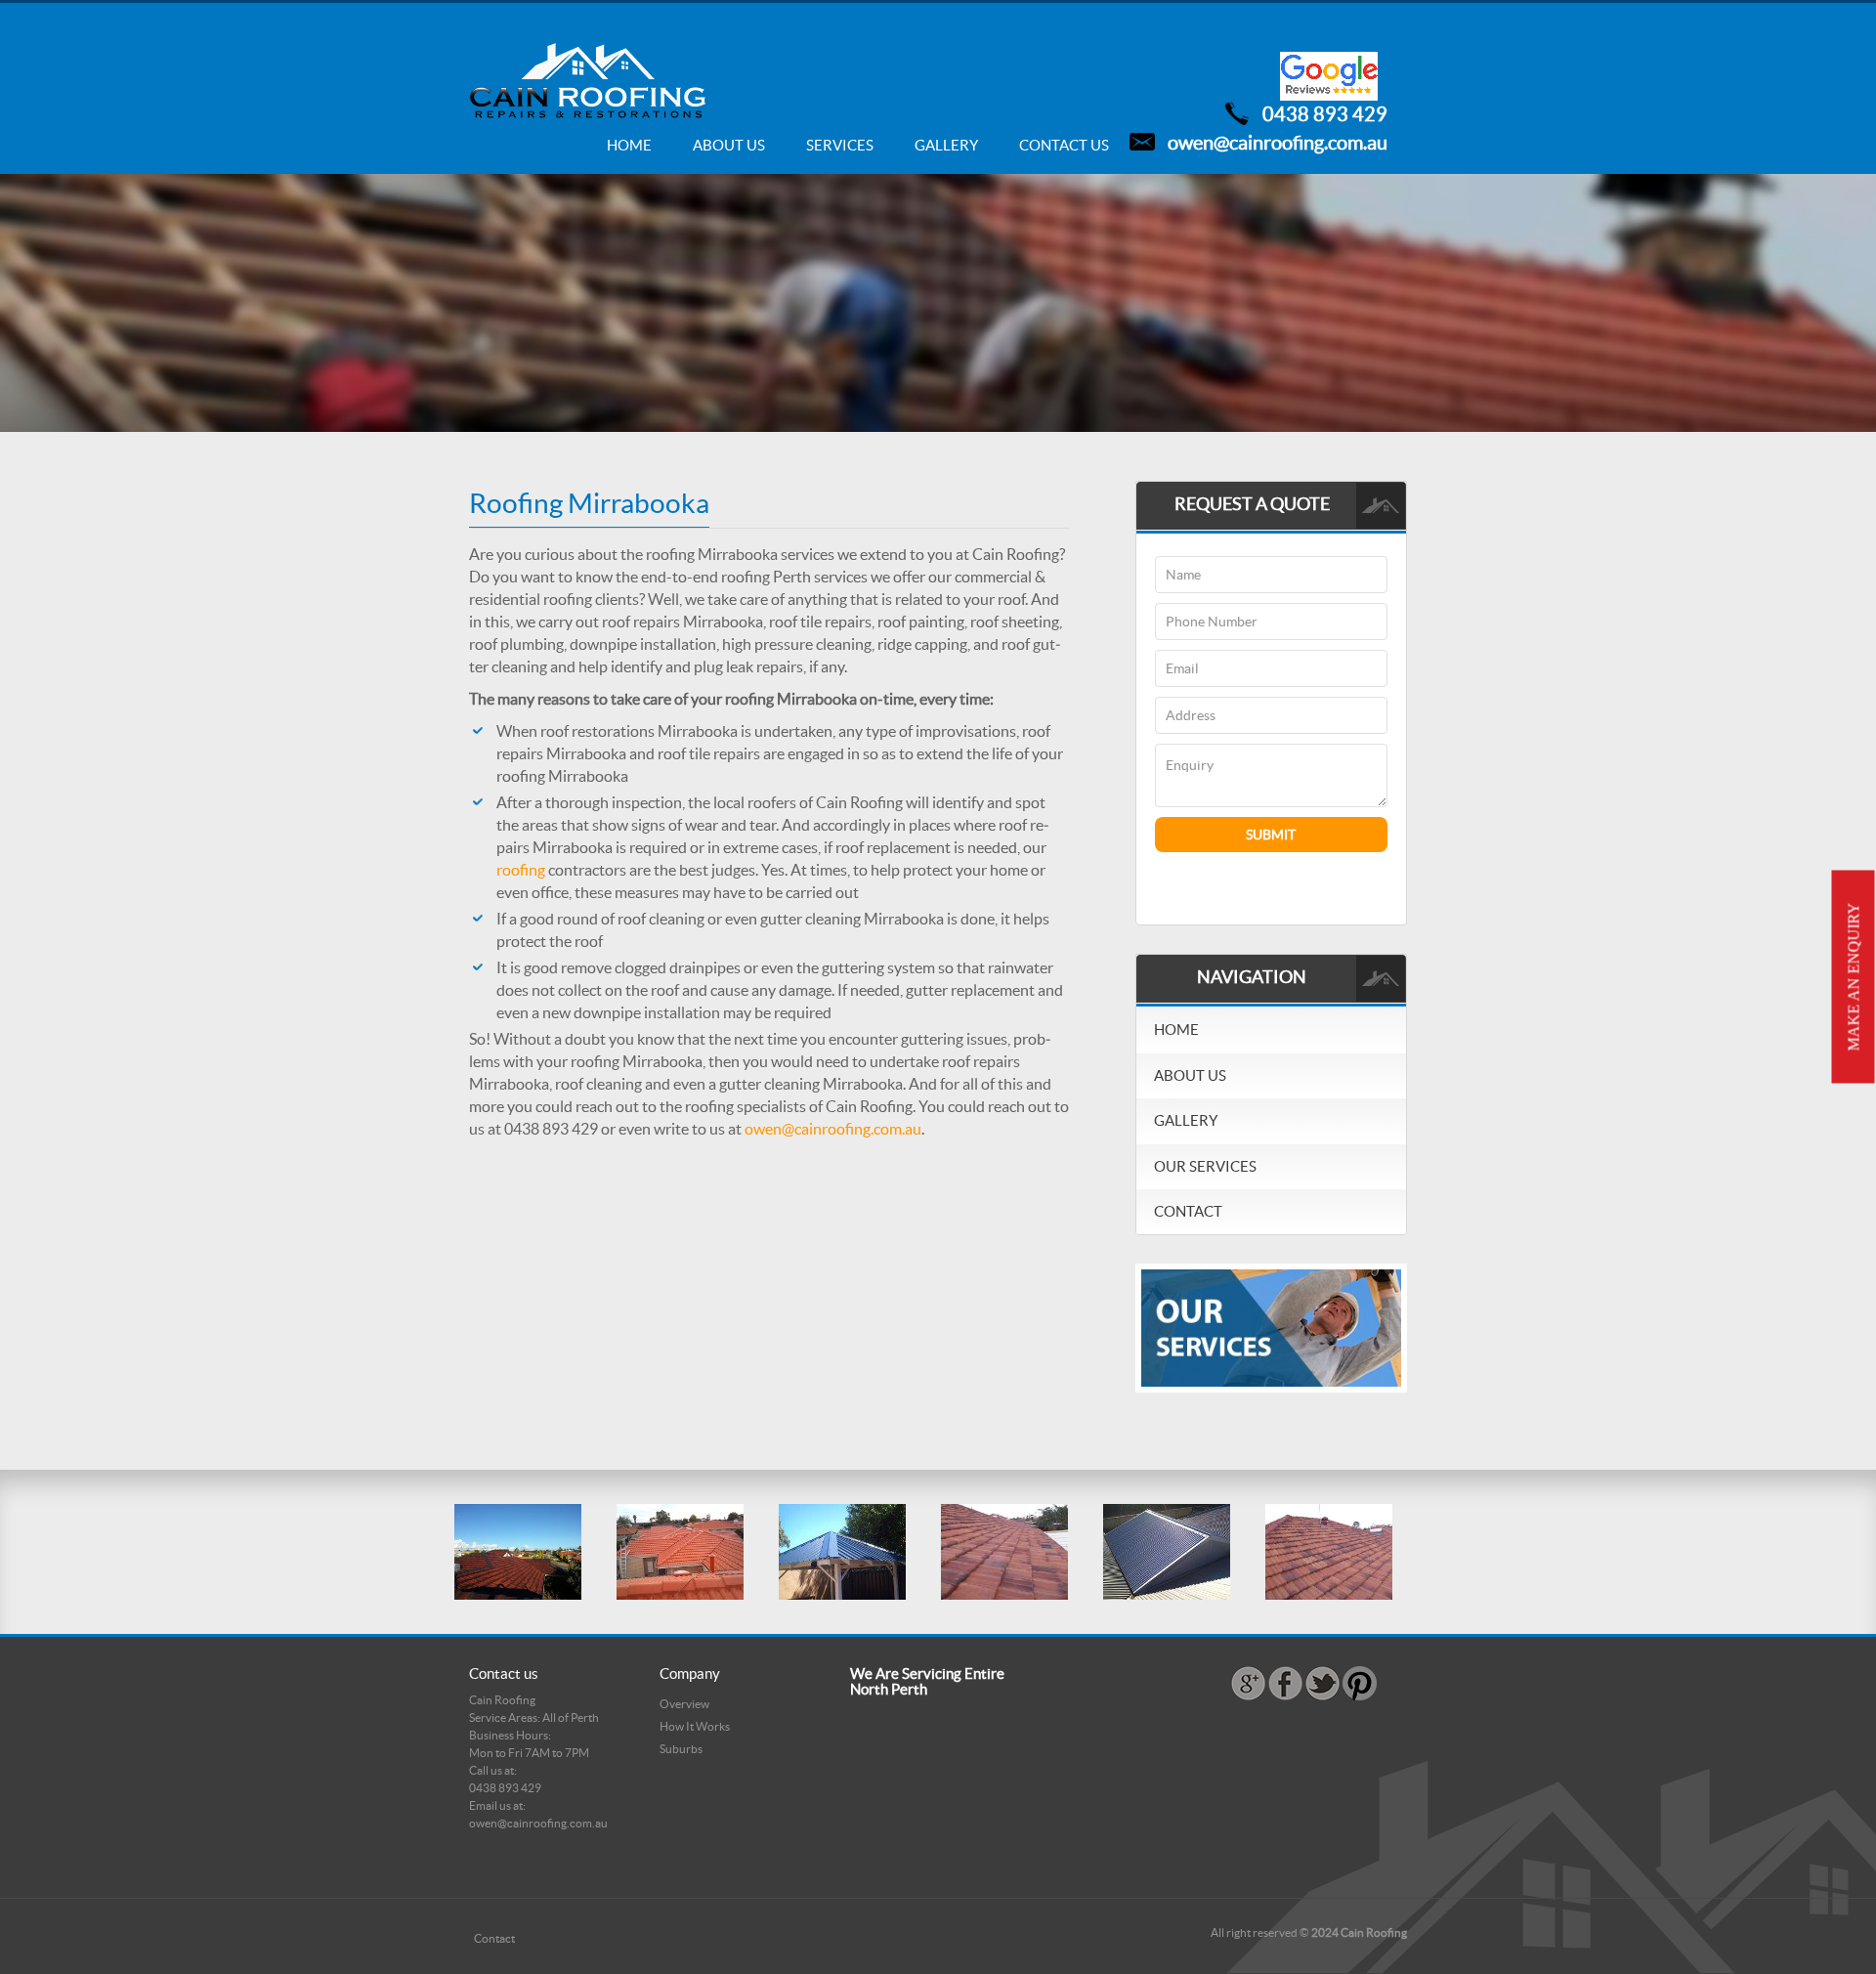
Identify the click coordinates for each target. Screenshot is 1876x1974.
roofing (521, 870)
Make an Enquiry (1854, 977)
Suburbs (681, 1749)
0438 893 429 (1325, 114)
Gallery (946, 145)
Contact (1188, 1211)
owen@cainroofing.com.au (1278, 143)
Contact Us (1064, 145)
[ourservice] (1271, 1327)
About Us (729, 145)
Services (840, 145)
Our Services (1205, 1166)
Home (629, 145)
